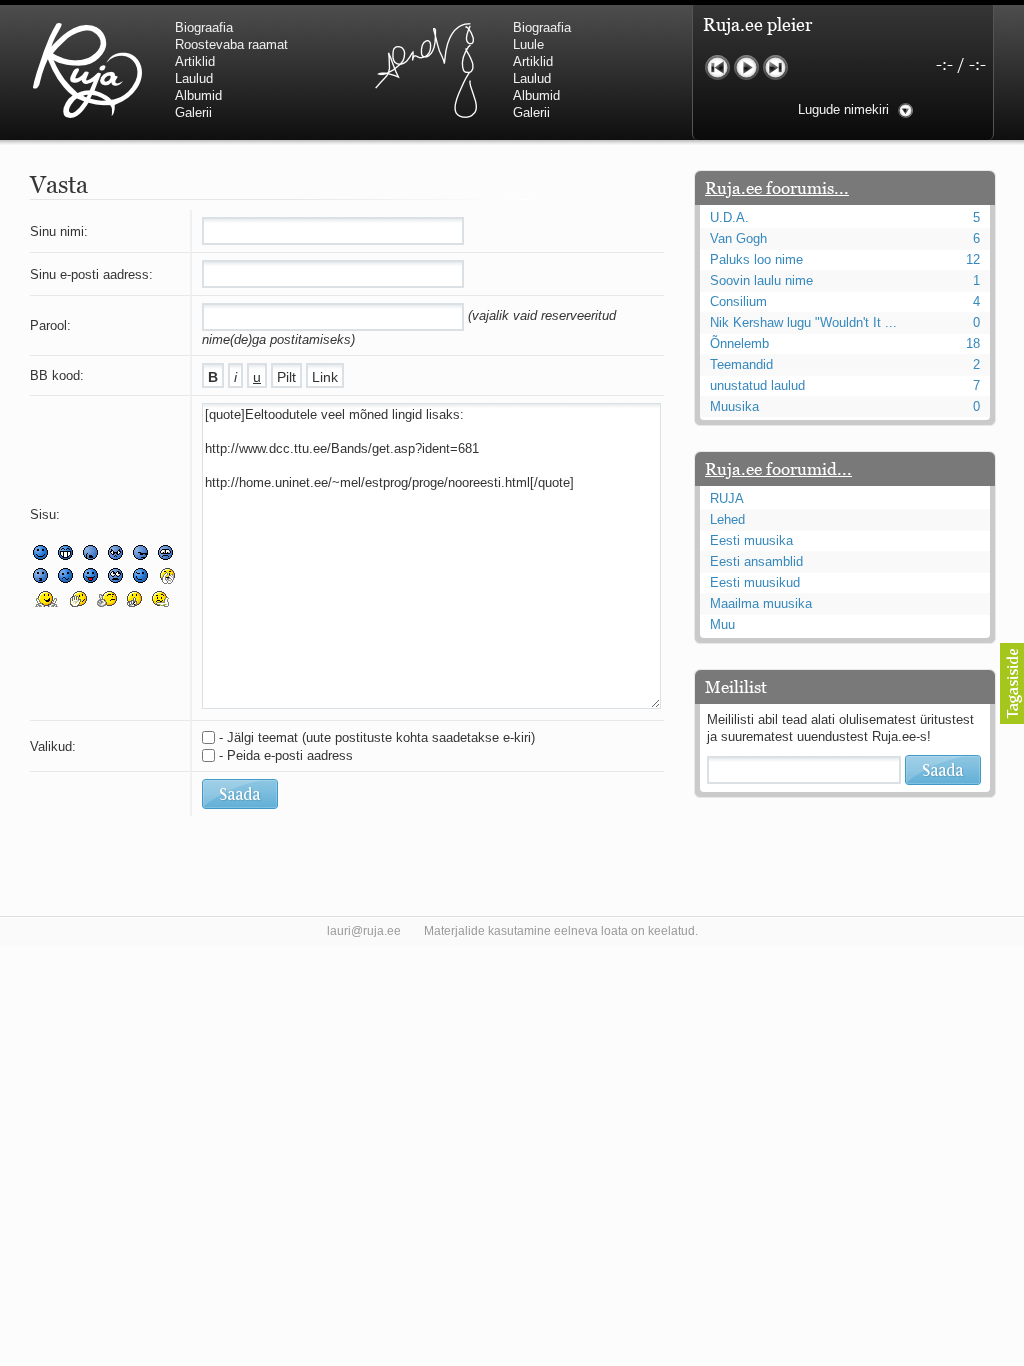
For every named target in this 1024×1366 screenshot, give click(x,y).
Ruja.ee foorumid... (778, 469)
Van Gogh (738, 238)
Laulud (194, 78)
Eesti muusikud (755, 582)
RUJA (87, 70)
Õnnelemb (739, 343)
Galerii (193, 112)
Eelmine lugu (717, 67)
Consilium (738, 301)
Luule (528, 44)
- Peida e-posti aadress (286, 755)
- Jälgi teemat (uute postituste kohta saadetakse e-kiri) (377, 737)
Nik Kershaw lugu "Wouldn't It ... (803, 322)
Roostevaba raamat (231, 44)
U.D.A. (729, 217)
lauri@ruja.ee (364, 931)
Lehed (727, 519)
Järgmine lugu (775, 67)
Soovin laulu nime (761, 280)
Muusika (734, 406)
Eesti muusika (751, 540)
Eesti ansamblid (756, 561)
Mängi (746, 67)
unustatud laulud (757, 385)
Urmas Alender (425, 70)
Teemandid (741, 364)
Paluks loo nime (756, 259)
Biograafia (204, 27)
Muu (722, 624)
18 (973, 343)
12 (973, 259)
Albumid (198, 95)
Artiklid (195, 61)
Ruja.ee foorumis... (777, 188)
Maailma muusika (761, 603)
